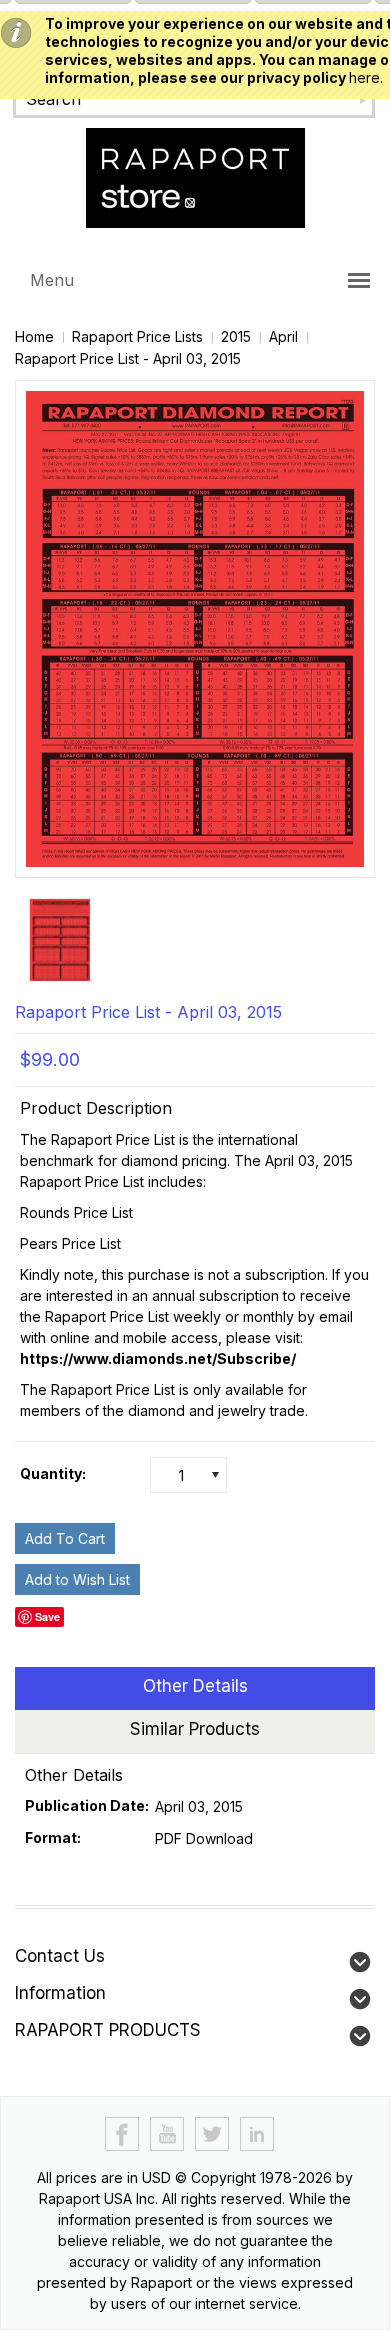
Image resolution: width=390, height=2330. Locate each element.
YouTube (167, 2134)
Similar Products (195, 1729)
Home (34, 336)
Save (47, 1616)
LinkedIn (257, 2134)
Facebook (122, 2134)
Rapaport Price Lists (137, 336)
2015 (236, 336)
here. (366, 77)
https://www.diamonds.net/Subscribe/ (158, 1358)
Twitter (212, 2134)
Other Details (195, 1686)
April (283, 336)
